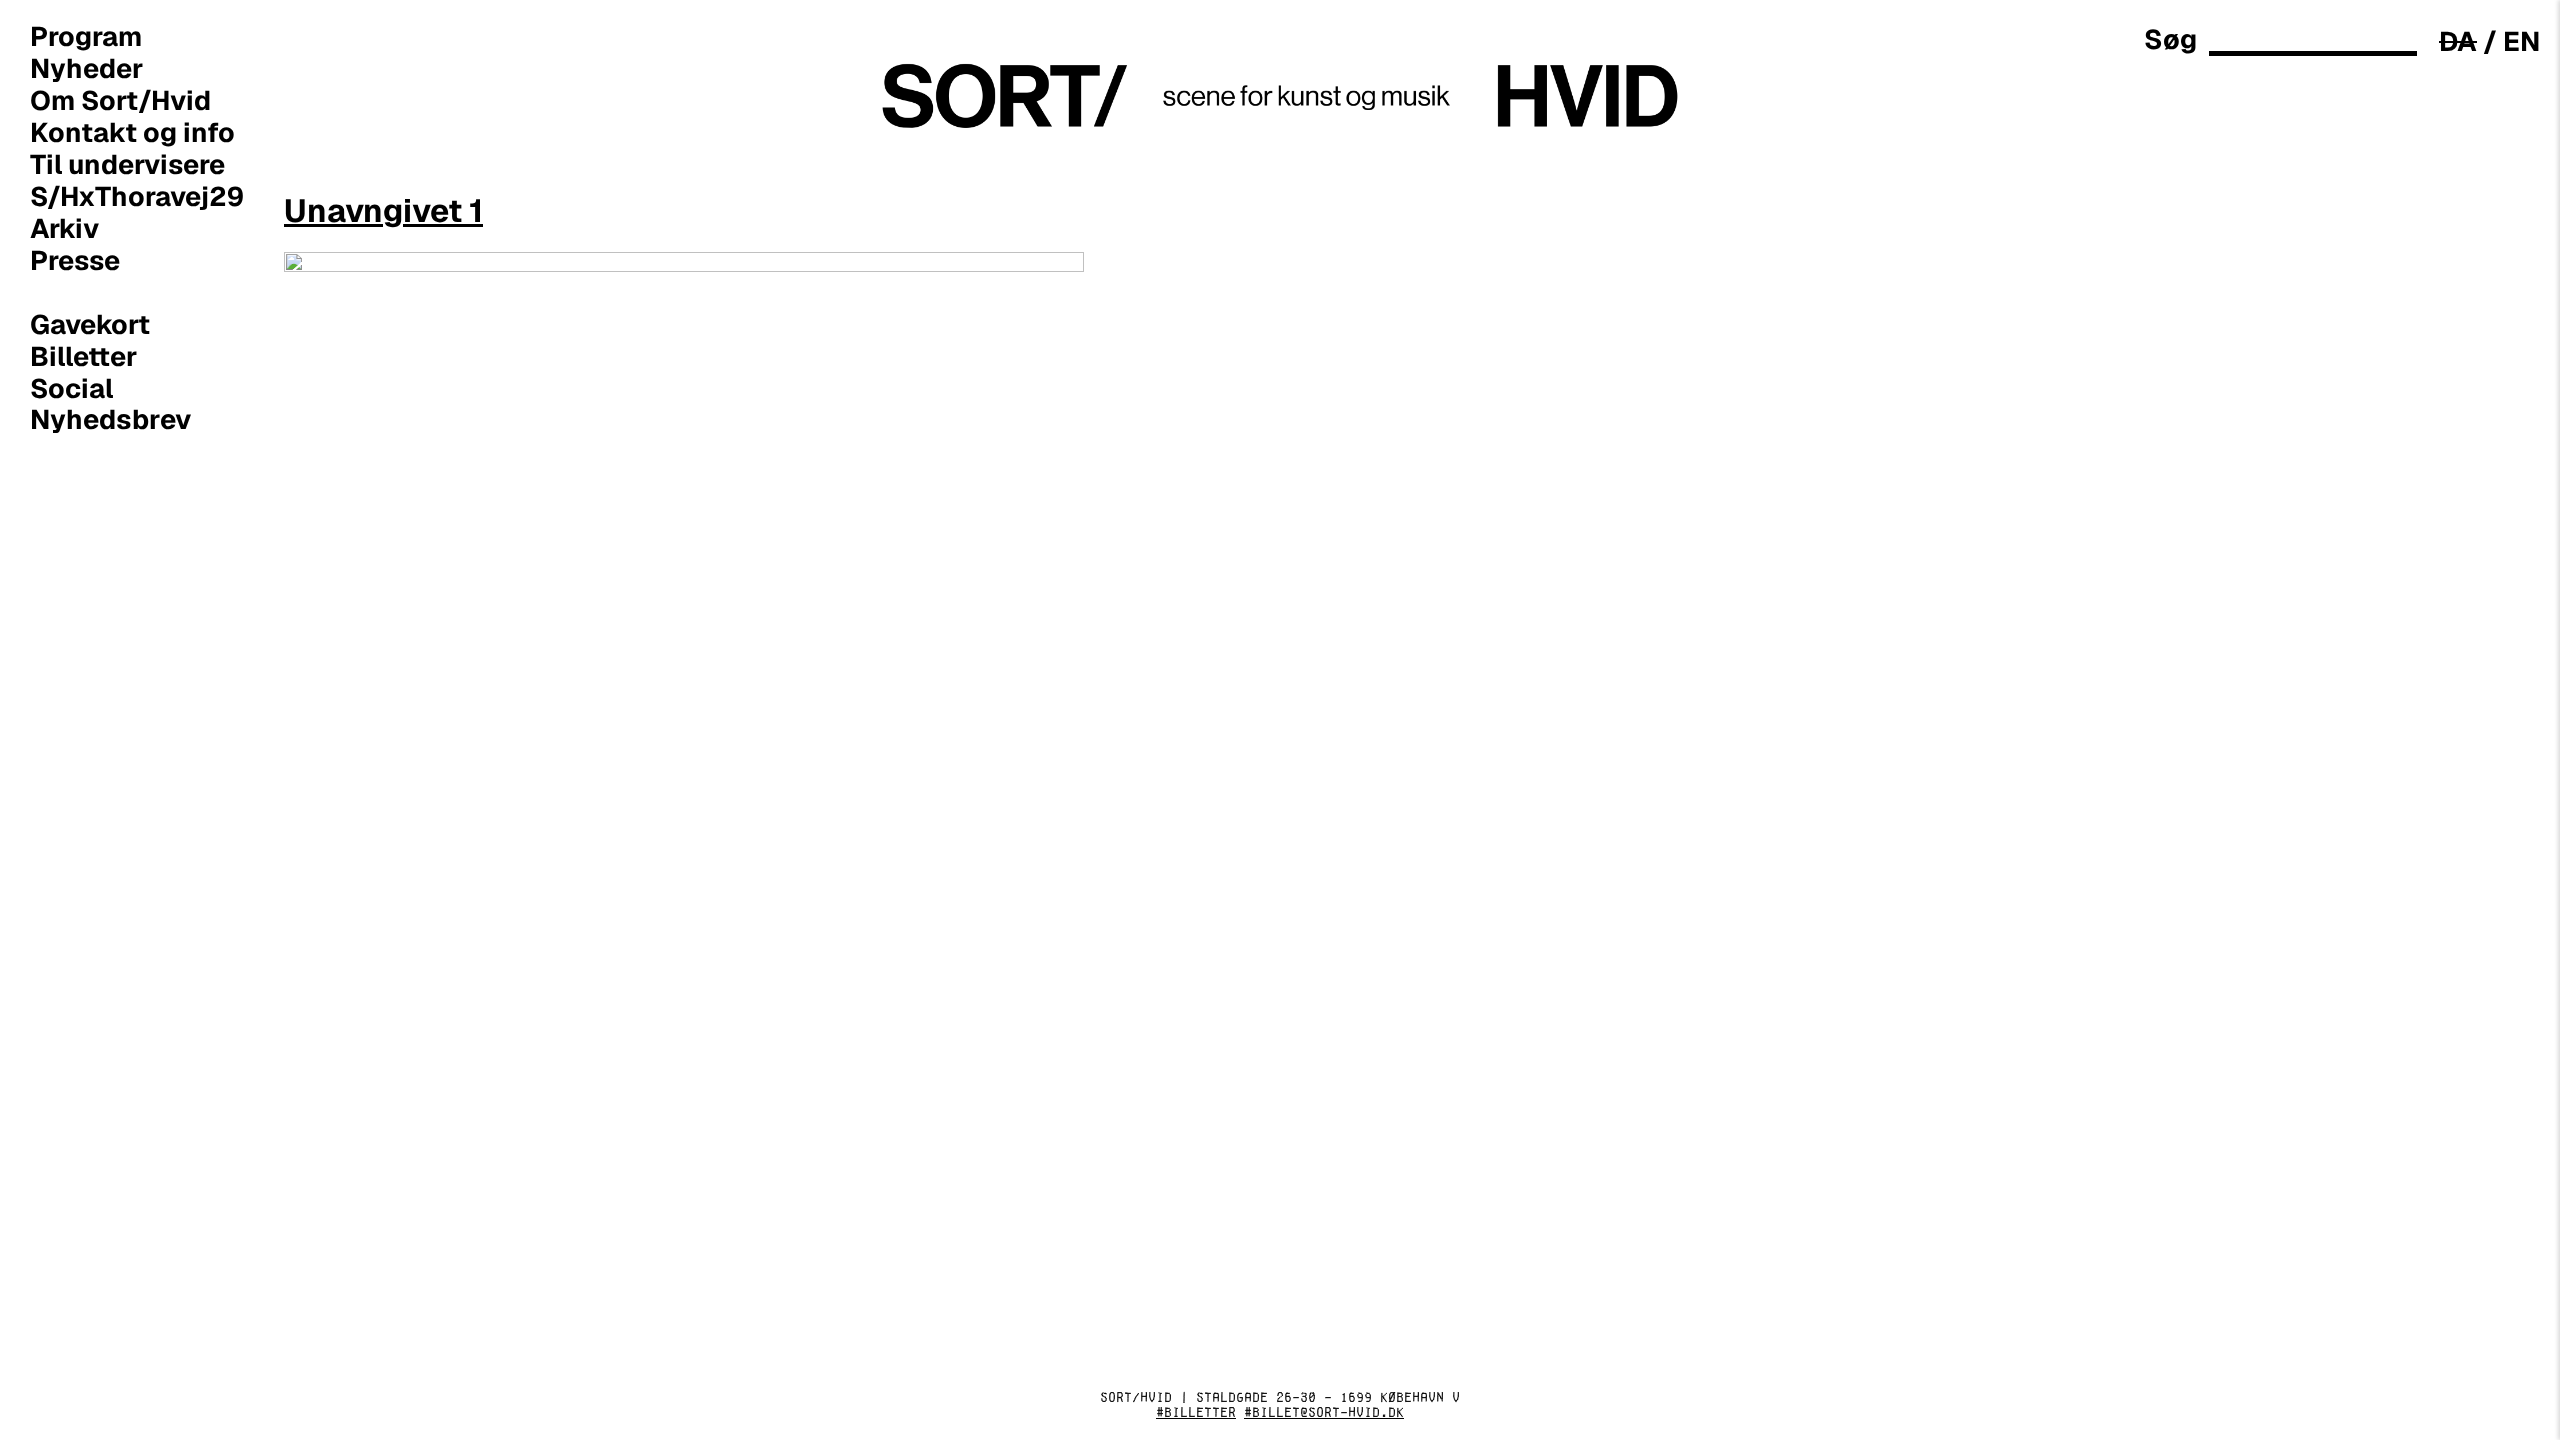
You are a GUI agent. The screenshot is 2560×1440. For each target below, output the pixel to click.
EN (2521, 41)
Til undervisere (127, 164)
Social (71, 388)
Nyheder (86, 68)
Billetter (83, 356)
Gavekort (90, 324)
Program (86, 36)
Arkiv (64, 228)
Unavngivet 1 (383, 210)
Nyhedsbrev (111, 420)
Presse (75, 260)
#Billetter (1196, 1412)
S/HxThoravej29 (137, 196)
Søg (2170, 39)
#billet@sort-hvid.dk (1324, 1412)
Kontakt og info (132, 132)
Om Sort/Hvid (120, 100)
